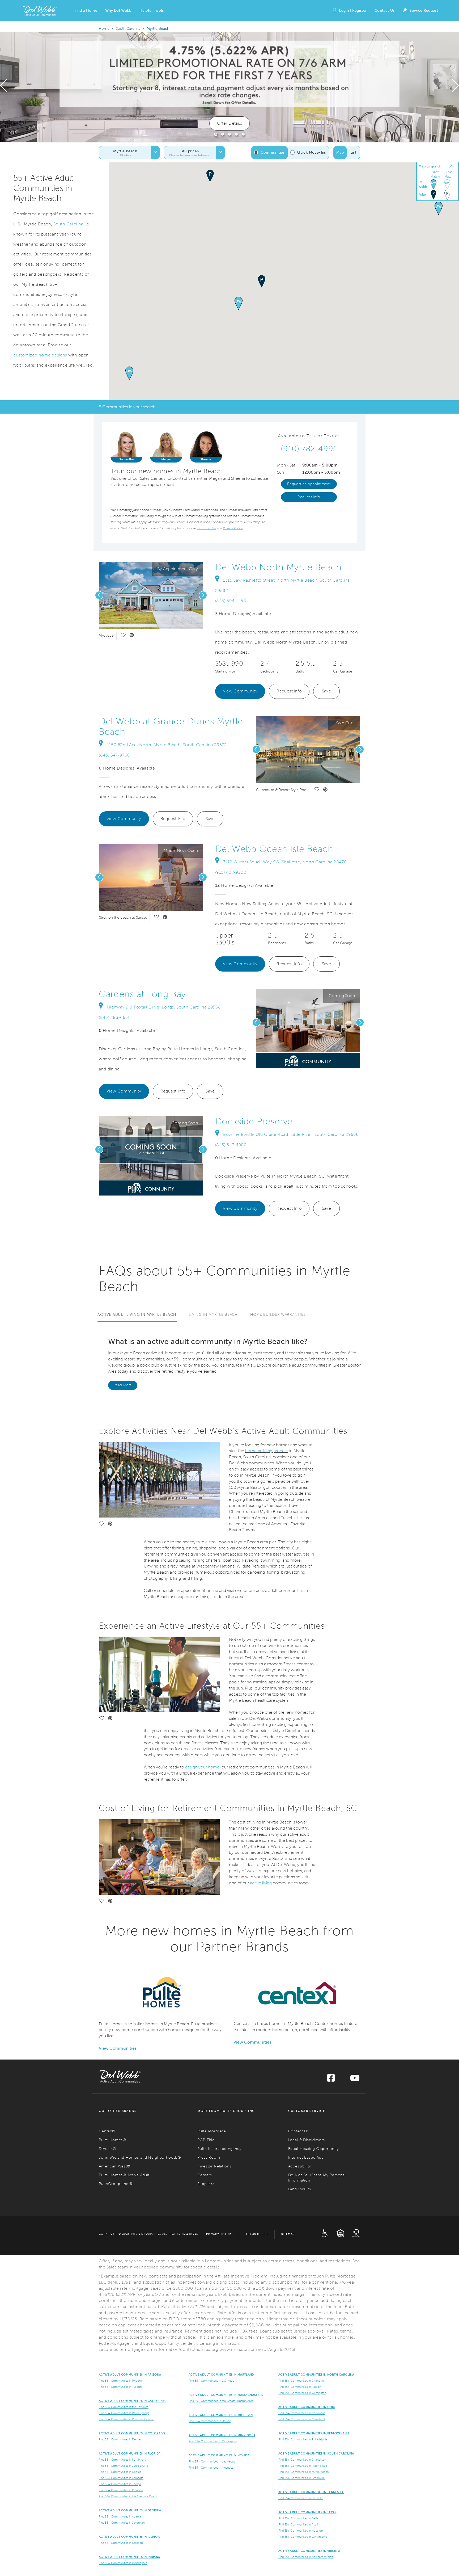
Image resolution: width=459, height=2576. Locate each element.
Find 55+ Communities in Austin (299, 2524)
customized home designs (40, 355)
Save (327, 691)
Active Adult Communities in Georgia (130, 2510)
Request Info (289, 691)
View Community (240, 691)
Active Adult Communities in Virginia (309, 2551)
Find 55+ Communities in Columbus (302, 2413)
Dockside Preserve (254, 1121)
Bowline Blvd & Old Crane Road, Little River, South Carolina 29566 (291, 1134)
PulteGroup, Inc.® (116, 2184)
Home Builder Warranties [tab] (278, 1315)
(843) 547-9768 (114, 755)
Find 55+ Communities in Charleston (302, 2460)
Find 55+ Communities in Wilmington (302, 2393)
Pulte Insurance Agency (219, 2149)
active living (261, 1883)
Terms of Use (257, 2234)
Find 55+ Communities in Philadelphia (303, 2439)
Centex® (107, 2131)
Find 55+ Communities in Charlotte (301, 2381)
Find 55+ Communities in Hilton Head (303, 2466)
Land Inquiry (300, 2189)
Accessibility (300, 2166)
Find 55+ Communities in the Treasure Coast (128, 2496)
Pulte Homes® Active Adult (124, 2175)
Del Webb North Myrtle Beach (278, 567)
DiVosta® (108, 2149)
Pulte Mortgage (212, 2131)
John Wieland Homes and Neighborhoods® (140, 2157)
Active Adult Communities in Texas (307, 2512)
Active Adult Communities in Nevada (219, 2455)
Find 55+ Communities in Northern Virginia (306, 2557)
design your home (202, 1767)
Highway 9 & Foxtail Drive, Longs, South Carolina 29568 (164, 1007)
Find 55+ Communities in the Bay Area (124, 2407)
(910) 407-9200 (231, 872)
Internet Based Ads (306, 2157)
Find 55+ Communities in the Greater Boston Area (221, 2401)
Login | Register (353, 10)
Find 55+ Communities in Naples (120, 2472)
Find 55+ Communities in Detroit (210, 2421)
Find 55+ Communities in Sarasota (121, 2478)
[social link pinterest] (132, 636)
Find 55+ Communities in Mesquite (211, 2468)
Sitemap (288, 2234)
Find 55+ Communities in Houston (301, 2531)
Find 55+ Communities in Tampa (120, 2484)
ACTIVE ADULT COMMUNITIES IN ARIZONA (130, 2375)
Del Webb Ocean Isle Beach (274, 849)
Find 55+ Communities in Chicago (121, 2543)
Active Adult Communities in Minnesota (222, 2435)
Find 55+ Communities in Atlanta (120, 2516)
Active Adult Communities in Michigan (221, 2415)
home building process (267, 1451)
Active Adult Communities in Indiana (129, 2557)
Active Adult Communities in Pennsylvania (314, 2433)
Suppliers (206, 2184)
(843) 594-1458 (231, 601)
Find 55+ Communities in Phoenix (121, 2381)
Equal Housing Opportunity (314, 2149)
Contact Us (384, 10)
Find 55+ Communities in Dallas (299, 2518)
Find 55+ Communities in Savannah (122, 2523)
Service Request (424, 10)
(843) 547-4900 (231, 1145)
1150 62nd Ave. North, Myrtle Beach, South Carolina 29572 (167, 745)
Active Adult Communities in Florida (130, 2453)
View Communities (118, 2048)
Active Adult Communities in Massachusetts (226, 2395)
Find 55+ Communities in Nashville (301, 2498)
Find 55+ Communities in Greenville (301, 2478)
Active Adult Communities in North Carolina (316, 2375)
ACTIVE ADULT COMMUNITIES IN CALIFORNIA (132, 2401)
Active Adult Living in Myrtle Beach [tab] (137, 1315)
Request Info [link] (309, 497)
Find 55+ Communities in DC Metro (212, 2381)
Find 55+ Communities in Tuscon (120, 2387)
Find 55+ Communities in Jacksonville (123, 2466)
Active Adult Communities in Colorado (132, 2433)
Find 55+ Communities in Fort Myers (122, 2460)
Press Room (209, 2157)
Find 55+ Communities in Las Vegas (212, 2461)
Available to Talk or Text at (309, 436)
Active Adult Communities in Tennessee (311, 2492)
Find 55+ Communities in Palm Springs (124, 2413)
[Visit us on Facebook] (331, 2080)
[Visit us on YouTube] (355, 2080)
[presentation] (4, 87)
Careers (205, 2175)
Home (104, 29)
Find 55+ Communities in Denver (120, 2439)
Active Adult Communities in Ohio (307, 2407)
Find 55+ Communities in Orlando (121, 2490)
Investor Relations (214, 2166)
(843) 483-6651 (114, 1017)
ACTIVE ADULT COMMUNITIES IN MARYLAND (221, 2375)
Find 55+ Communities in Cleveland (301, 2419)
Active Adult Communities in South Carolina (316, 2453)
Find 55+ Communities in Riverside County (126, 2419)
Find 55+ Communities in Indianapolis (123, 2563)
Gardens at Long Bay (142, 994)
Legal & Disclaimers (307, 2140)
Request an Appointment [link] (309, 484)
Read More (123, 1385)
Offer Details (229, 123)
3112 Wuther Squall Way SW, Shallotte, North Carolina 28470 (285, 862)
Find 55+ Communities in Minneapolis (213, 2441)
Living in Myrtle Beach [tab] (213, 1315)
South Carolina (128, 29)
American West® (115, 2166)
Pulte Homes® (112, 2140)
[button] (86, 11)
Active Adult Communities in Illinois (129, 2537)
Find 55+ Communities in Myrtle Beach (303, 2472)
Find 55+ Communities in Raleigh (300, 2387)
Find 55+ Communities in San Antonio (303, 2537)
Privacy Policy (219, 2234)
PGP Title (206, 2140)
